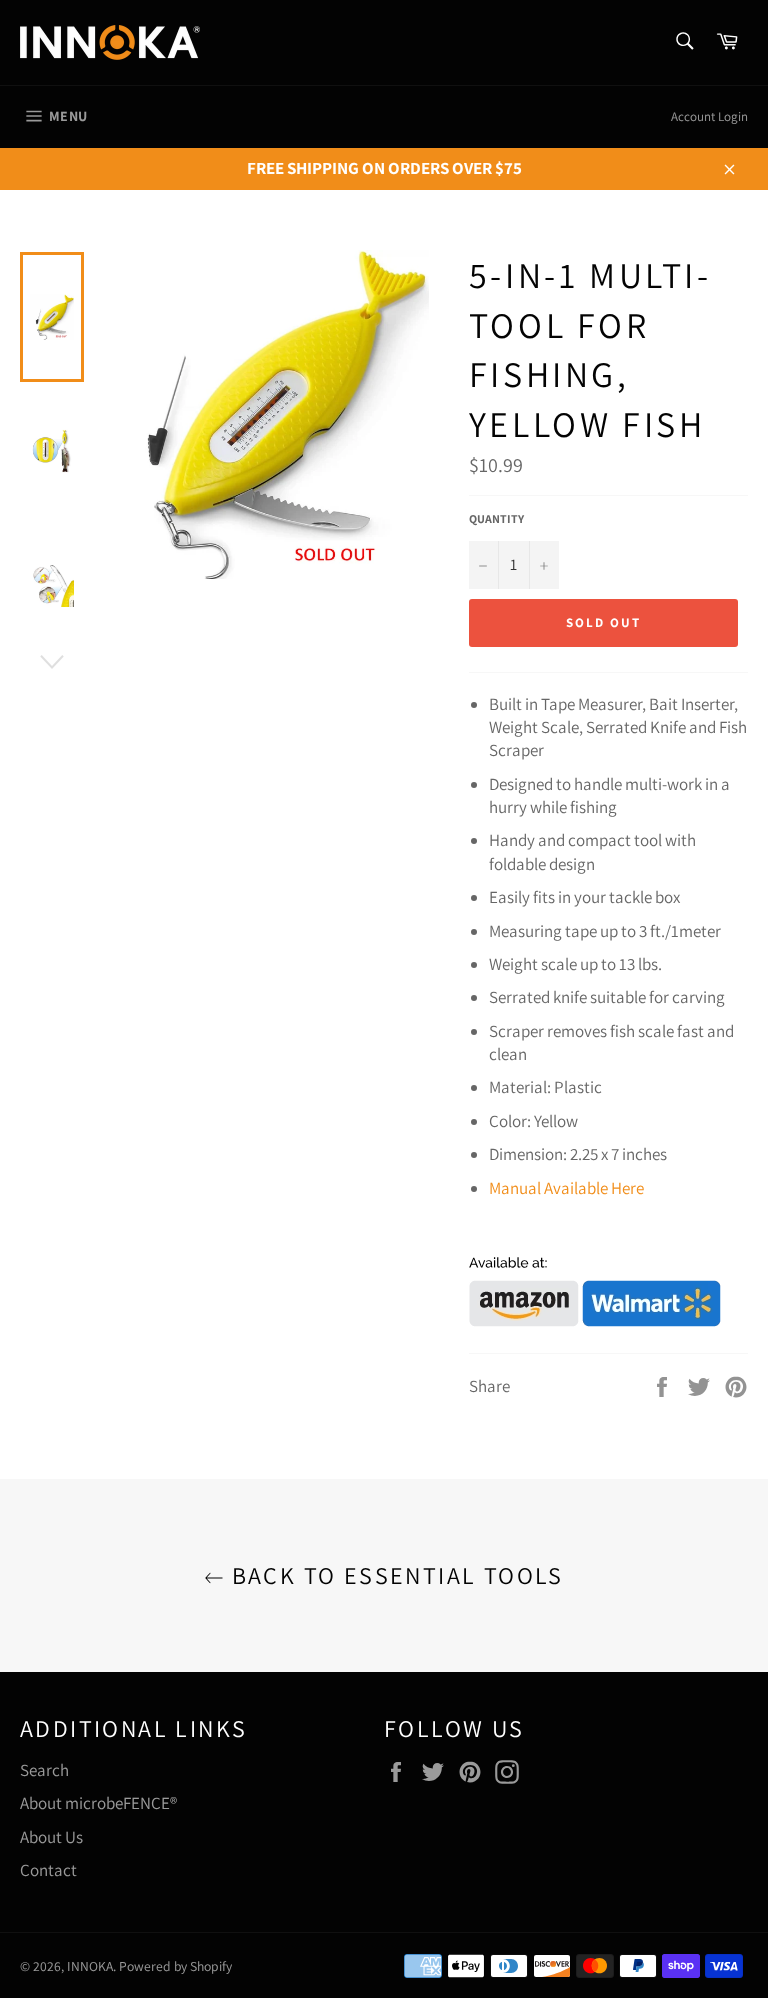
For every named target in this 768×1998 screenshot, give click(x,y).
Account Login (709, 116)
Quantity (496, 518)
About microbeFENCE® (98, 1803)
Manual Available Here (566, 1188)
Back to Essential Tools (394, 1575)
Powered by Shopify (175, 1966)
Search (44, 1770)
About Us (51, 1837)
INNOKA (90, 1966)
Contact (48, 1870)
